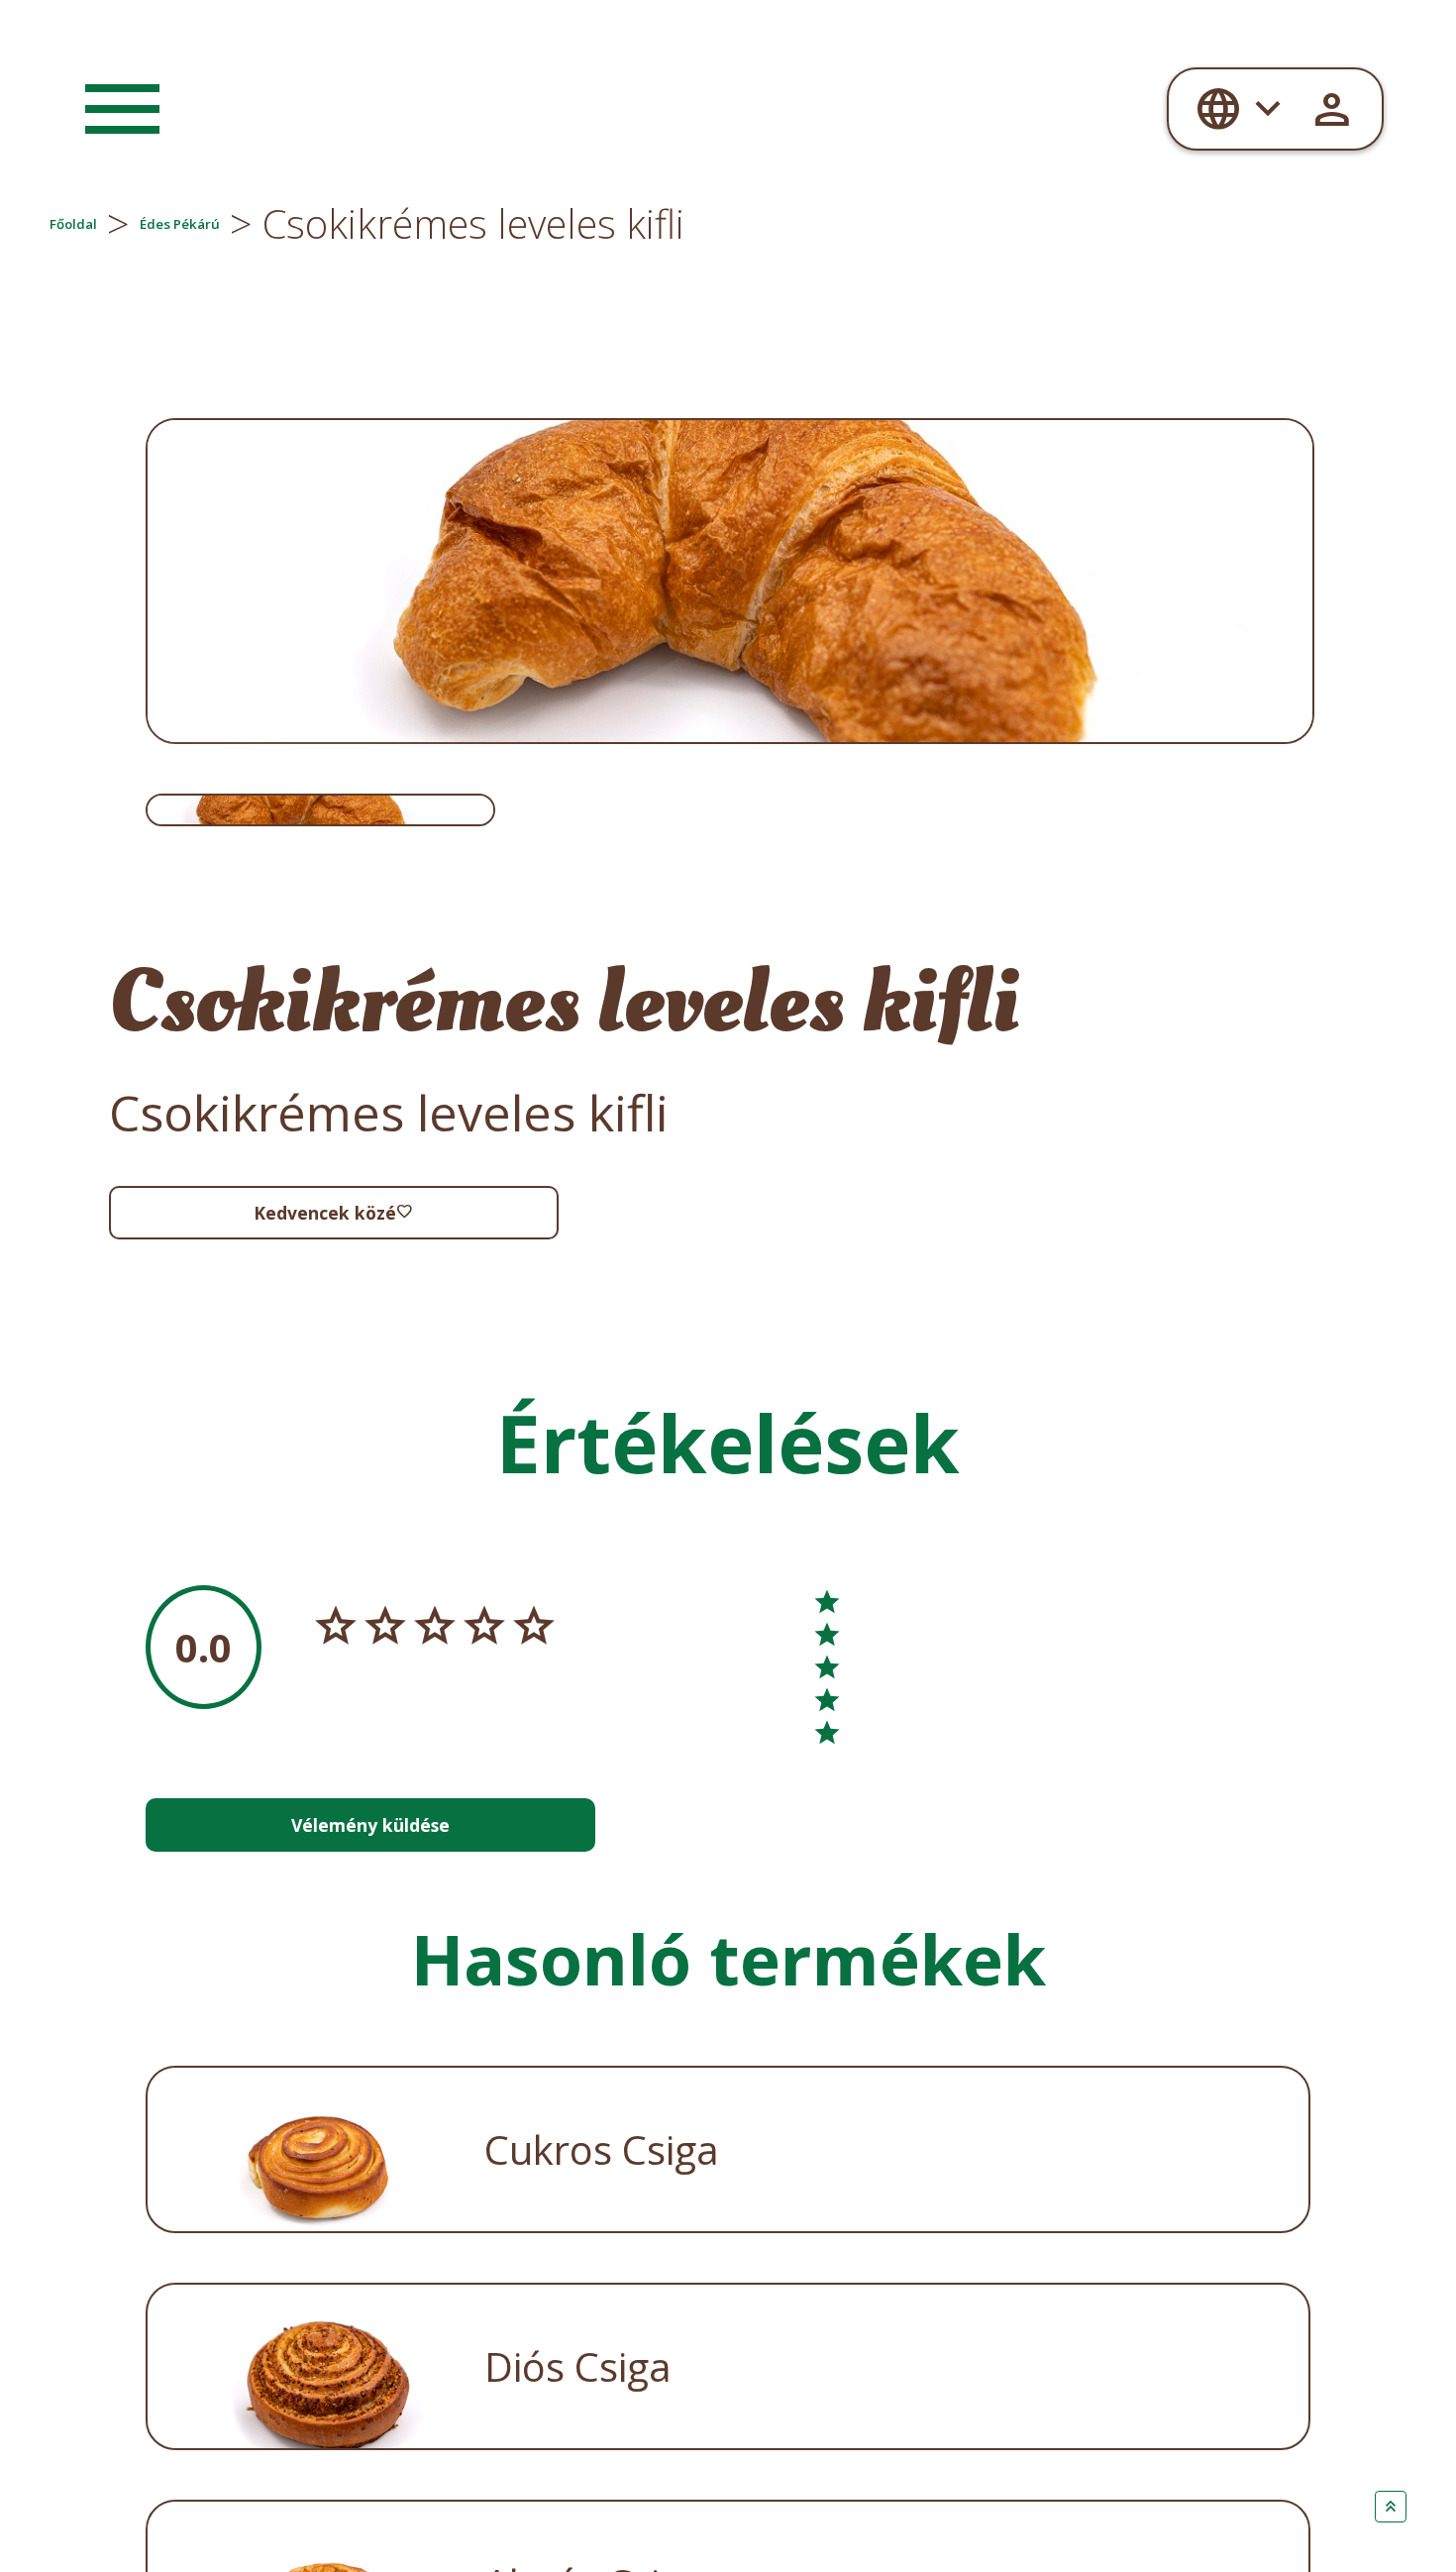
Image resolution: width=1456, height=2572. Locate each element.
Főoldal (119, 224)
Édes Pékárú (349, 224)
